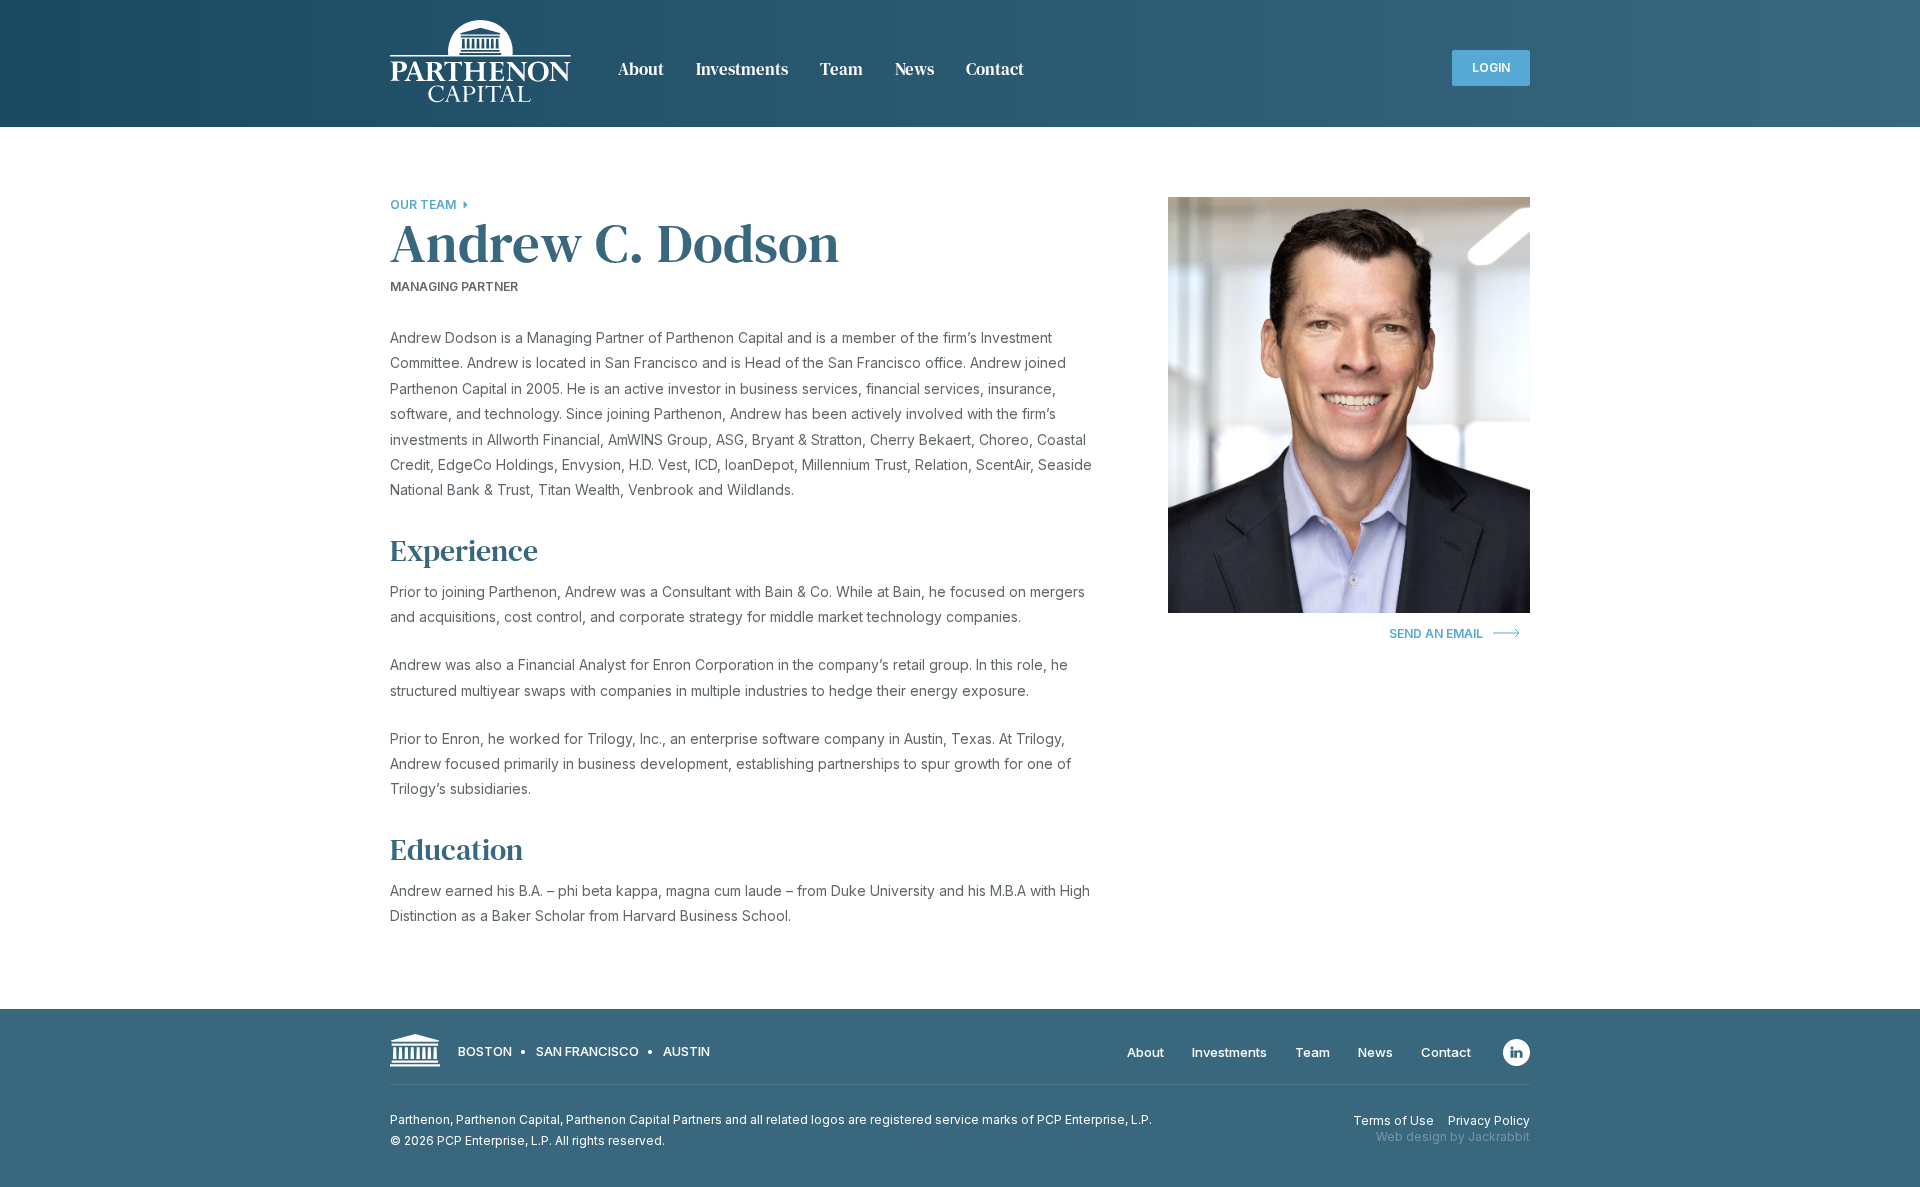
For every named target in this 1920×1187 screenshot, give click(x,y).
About (641, 69)
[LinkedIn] (1516, 1052)
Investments (742, 69)
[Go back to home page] (415, 1052)
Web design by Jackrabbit (1453, 1136)
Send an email (1436, 633)
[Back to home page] (480, 63)
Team (841, 69)
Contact (995, 69)
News (914, 69)
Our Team (423, 204)
